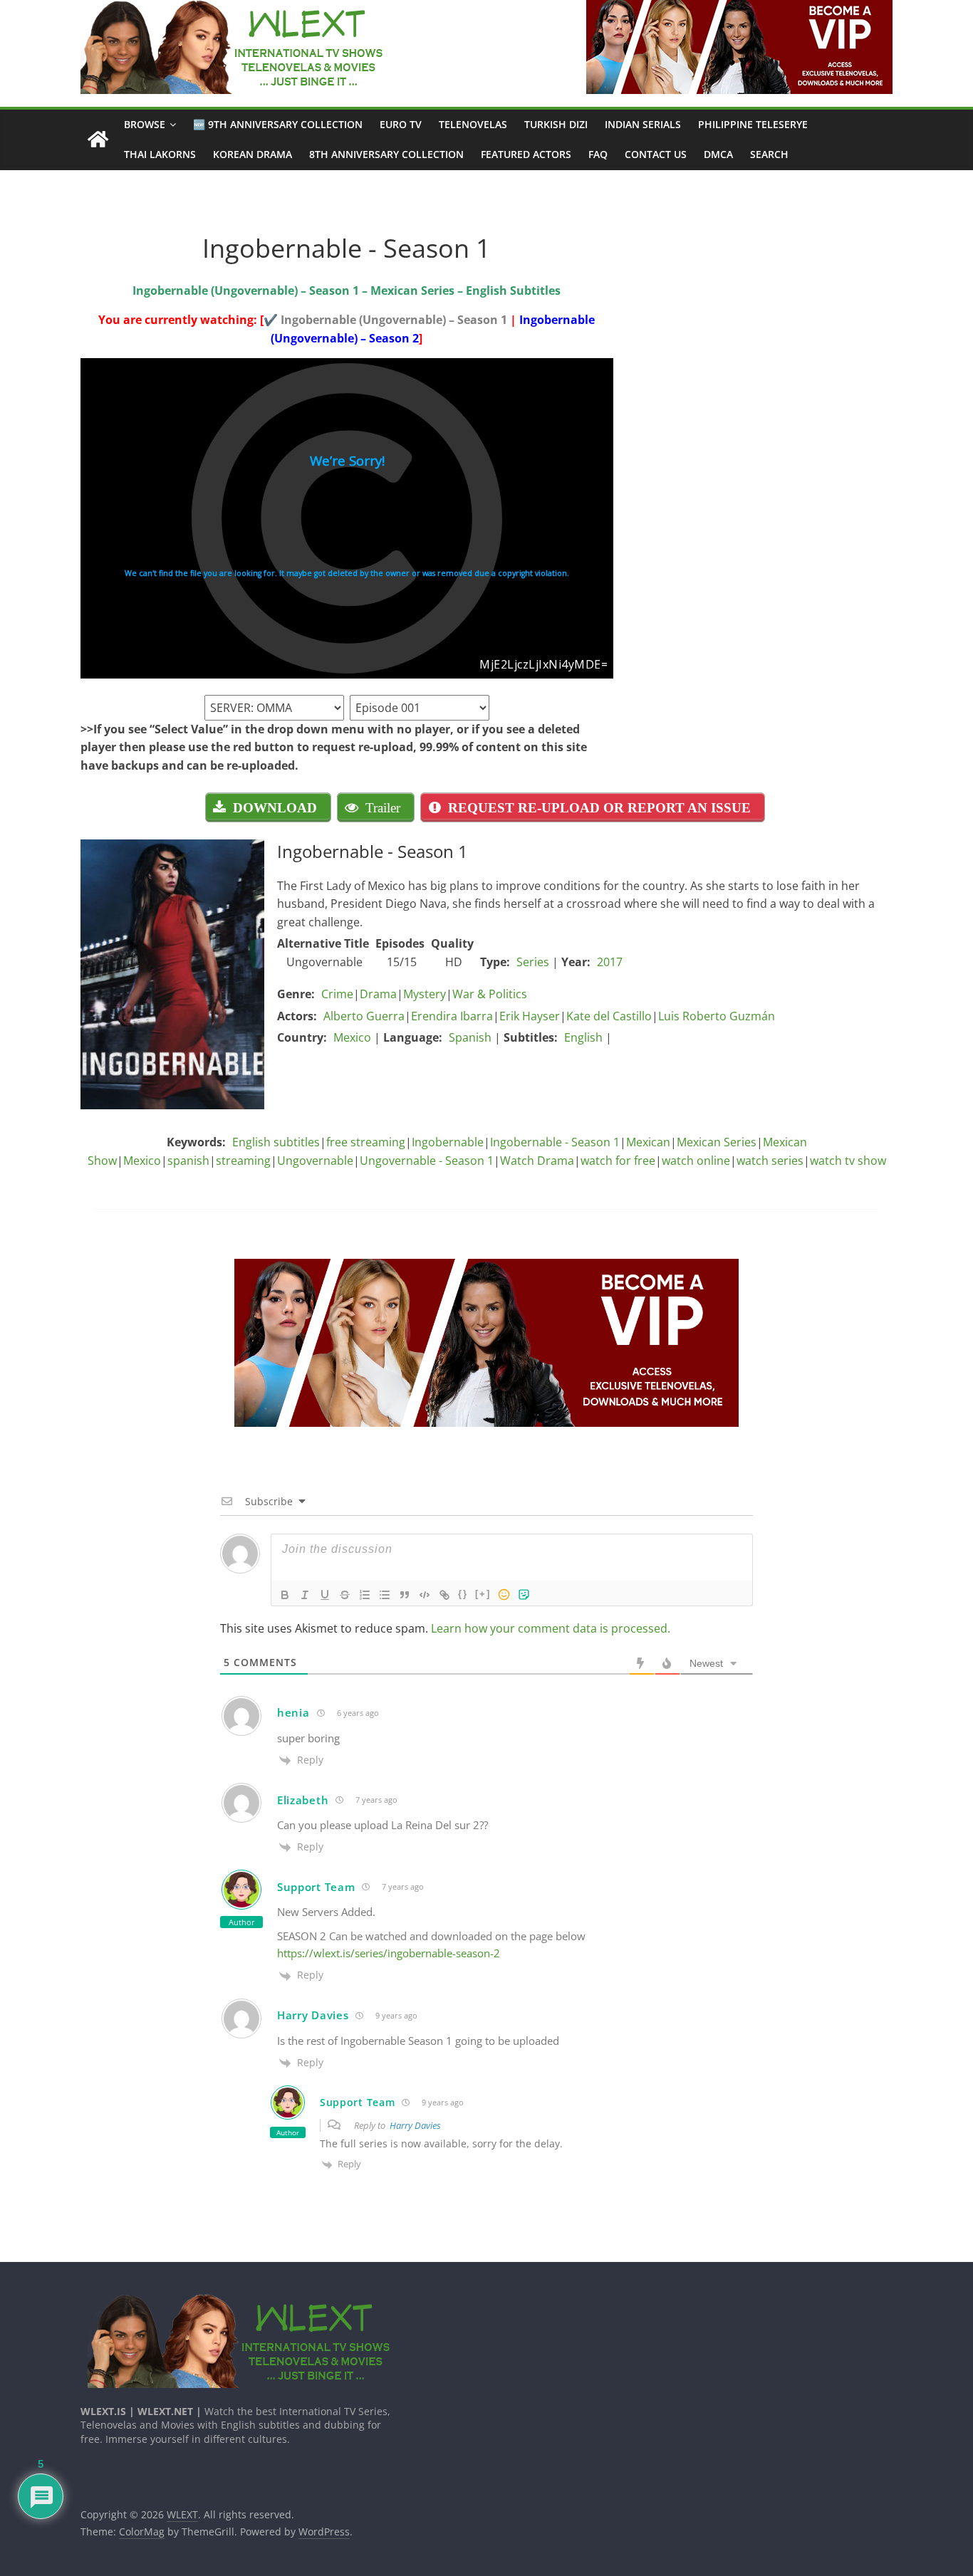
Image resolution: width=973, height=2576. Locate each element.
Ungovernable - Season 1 (427, 1161)
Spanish (470, 1037)
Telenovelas (473, 124)
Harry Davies (415, 2125)
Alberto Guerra (364, 1016)
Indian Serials (643, 124)
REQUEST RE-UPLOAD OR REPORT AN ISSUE (599, 807)
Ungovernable (315, 1161)
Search (769, 154)
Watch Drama (537, 1161)
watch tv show (848, 1161)
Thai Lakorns (160, 154)
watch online (696, 1161)
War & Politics (490, 994)
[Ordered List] (365, 1595)
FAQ (598, 154)
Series (533, 962)
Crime (337, 994)
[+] (483, 1594)
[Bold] (285, 1595)
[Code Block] (425, 1595)
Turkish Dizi (556, 124)
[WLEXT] (98, 140)
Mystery (425, 994)
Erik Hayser (530, 1016)
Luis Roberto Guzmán (717, 1016)
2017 (610, 962)
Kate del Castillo (609, 1016)
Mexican (648, 1142)
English (583, 1037)
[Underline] (325, 1595)
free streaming (366, 1142)
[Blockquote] (405, 1595)
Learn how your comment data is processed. (551, 1628)
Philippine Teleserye (753, 124)
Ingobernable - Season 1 (555, 1142)
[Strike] (345, 1595)
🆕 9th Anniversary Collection (278, 124)
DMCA (718, 154)
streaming (243, 1161)
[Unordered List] (385, 1595)
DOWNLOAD (275, 807)
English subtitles (276, 1142)
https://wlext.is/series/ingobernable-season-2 (389, 1953)
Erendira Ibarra (452, 1016)
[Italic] (305, 1595)
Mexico (352, 1037)
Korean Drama (253, 154)
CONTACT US (656, 154)
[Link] (444, 1595)
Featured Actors (526, 154)
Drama (378, 994)
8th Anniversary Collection (386, 154)
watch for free (618, 1161)
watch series (770, 1161)
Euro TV (401, 124)
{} (463, 1594)
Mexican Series (717, 1142)
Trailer (383, 807)
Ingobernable (448, 1142)
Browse (145, 124)
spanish (188, 1161)
